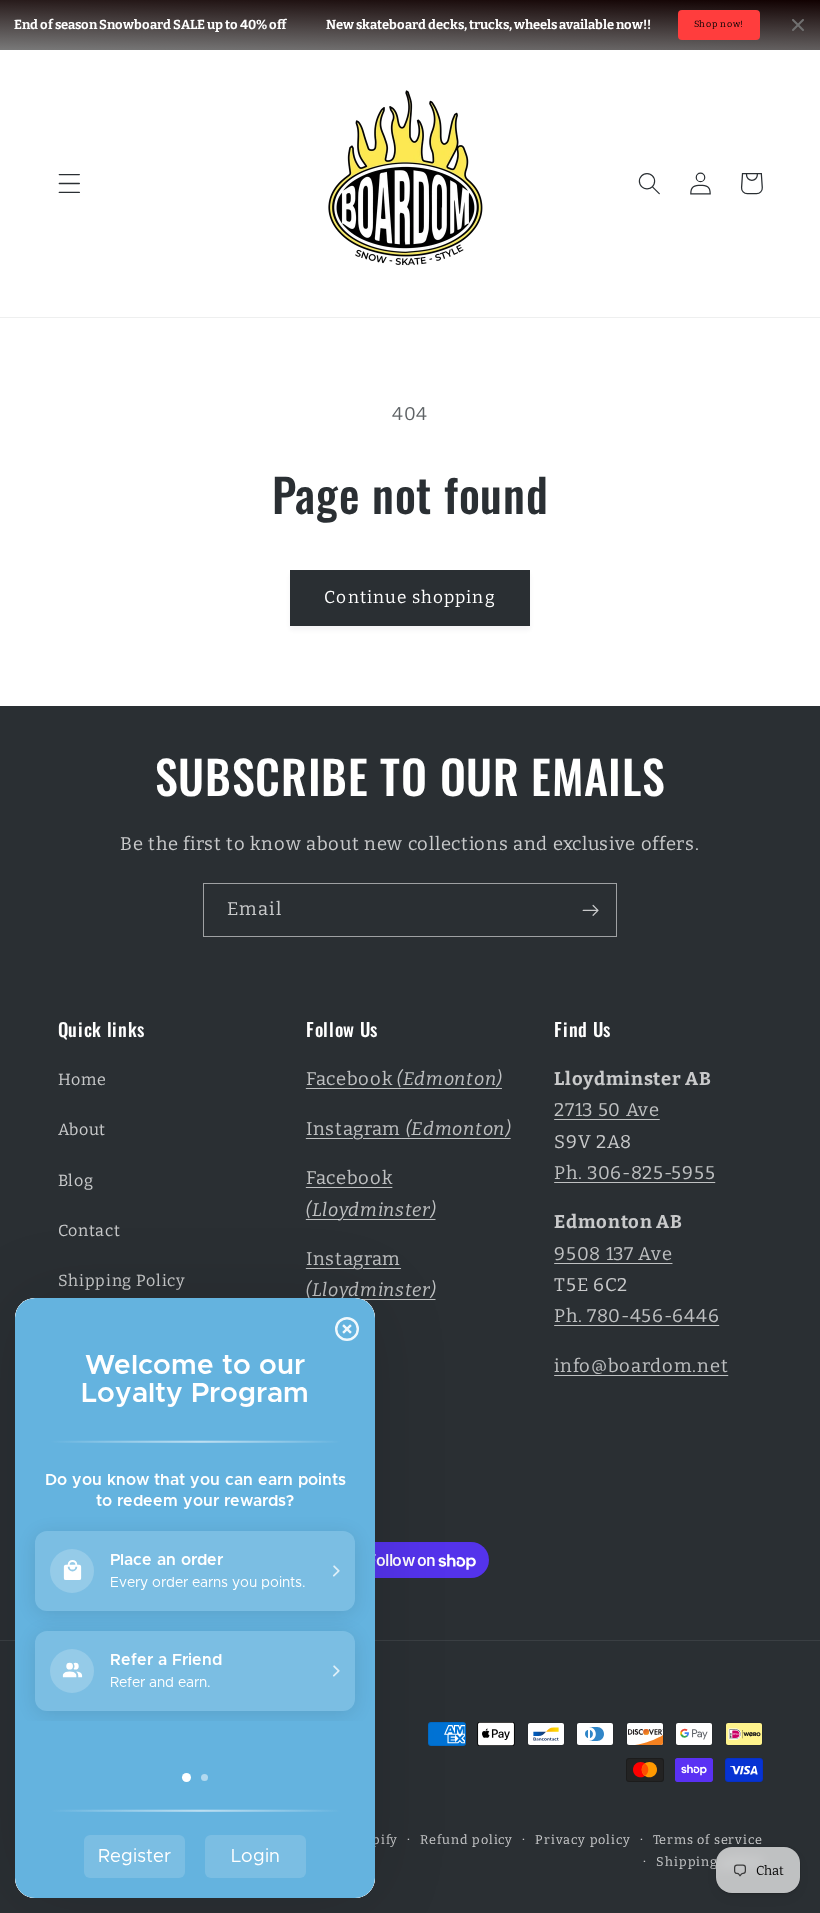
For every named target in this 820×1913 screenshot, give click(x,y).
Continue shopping (410, 597)
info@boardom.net (641, 1366)
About (82, 1129)
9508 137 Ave (613, 1254)
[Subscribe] (590, 910)
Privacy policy (582, 1839)
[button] (69, 183)
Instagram (408, 1129)
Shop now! (719, 24)
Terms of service (708, 1839)
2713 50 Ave (607, 1110)
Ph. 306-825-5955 (634, 1173)
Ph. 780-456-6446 (636, 1316)
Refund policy (466, 1839)
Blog (76, 1180)
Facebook (404, 1079)
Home (82, 1079)
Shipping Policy (122, 1280)
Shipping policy (709, 1861)
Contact (89, 1230)
